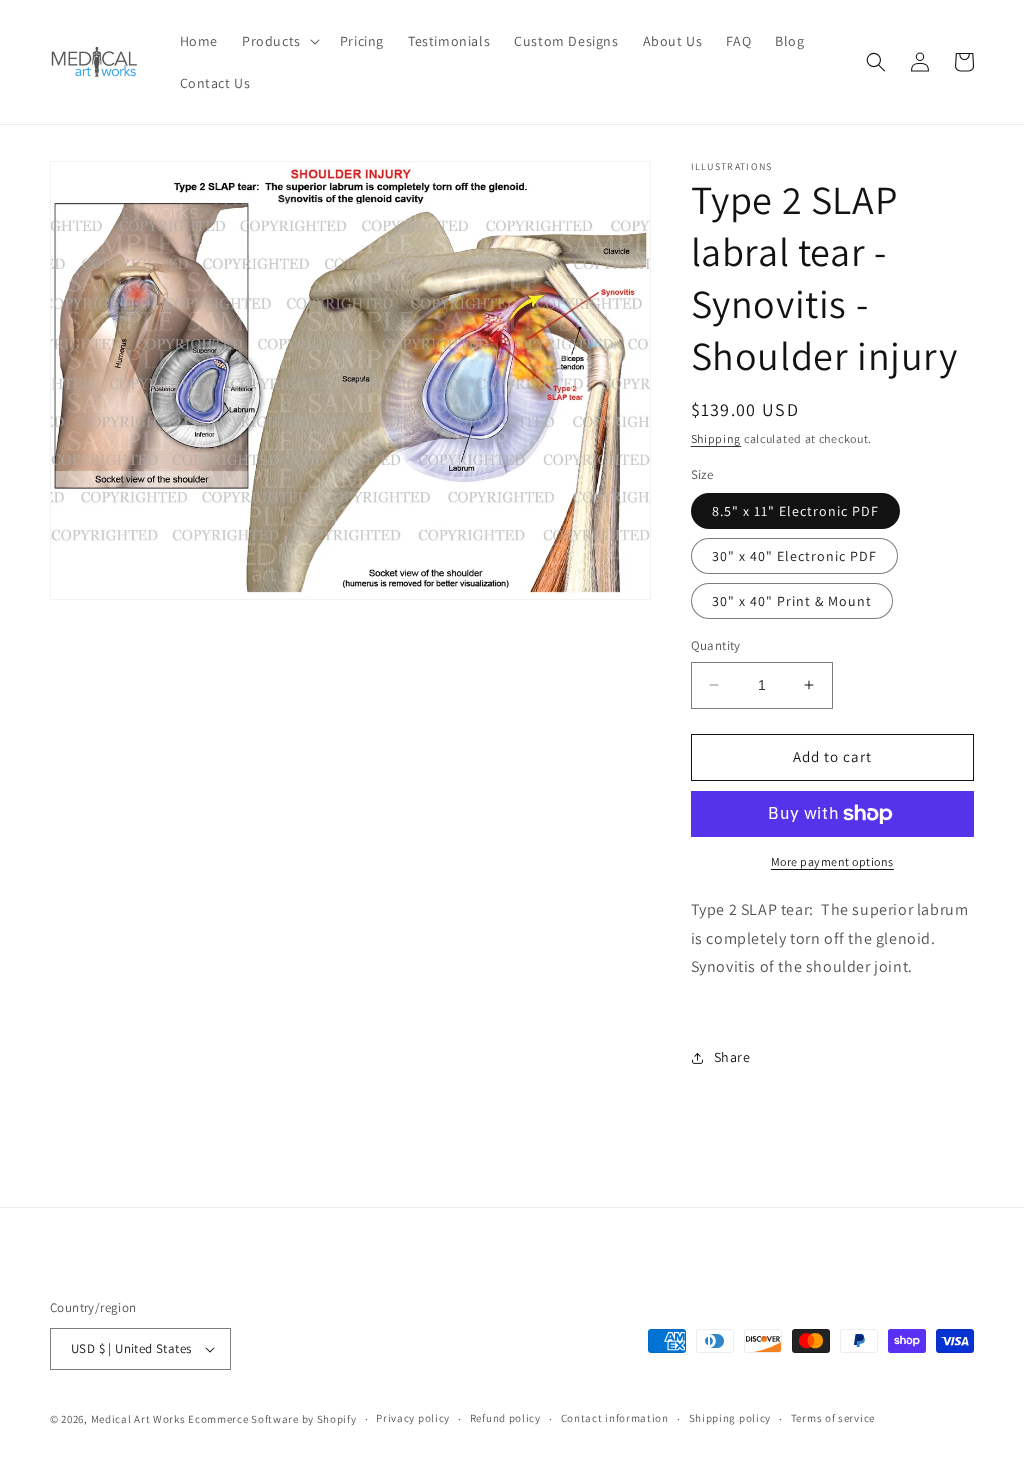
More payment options (832, 861)
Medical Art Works (138, 1419)
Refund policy (505, 1418)
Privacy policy (413, 1418)
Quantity (716, 645)
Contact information (615, 1418)
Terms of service (833, 1418)
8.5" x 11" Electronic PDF (795, 511)
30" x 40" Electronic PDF (794, 556)
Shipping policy (730, 1418)
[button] (279, 41)
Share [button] (732, 1057)
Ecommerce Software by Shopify (272, 1419)
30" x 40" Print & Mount (792, 601)
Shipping (716, 438)
